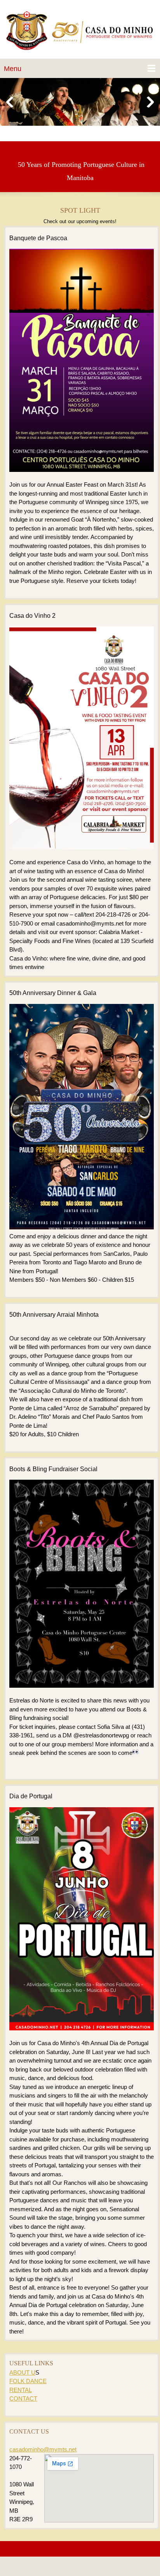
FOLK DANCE (28, 2381)
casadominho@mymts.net (43, 2449)
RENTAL (21, 2390)
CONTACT (23, 2398)
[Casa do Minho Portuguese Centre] (80, 31)
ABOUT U (22, 2372)
